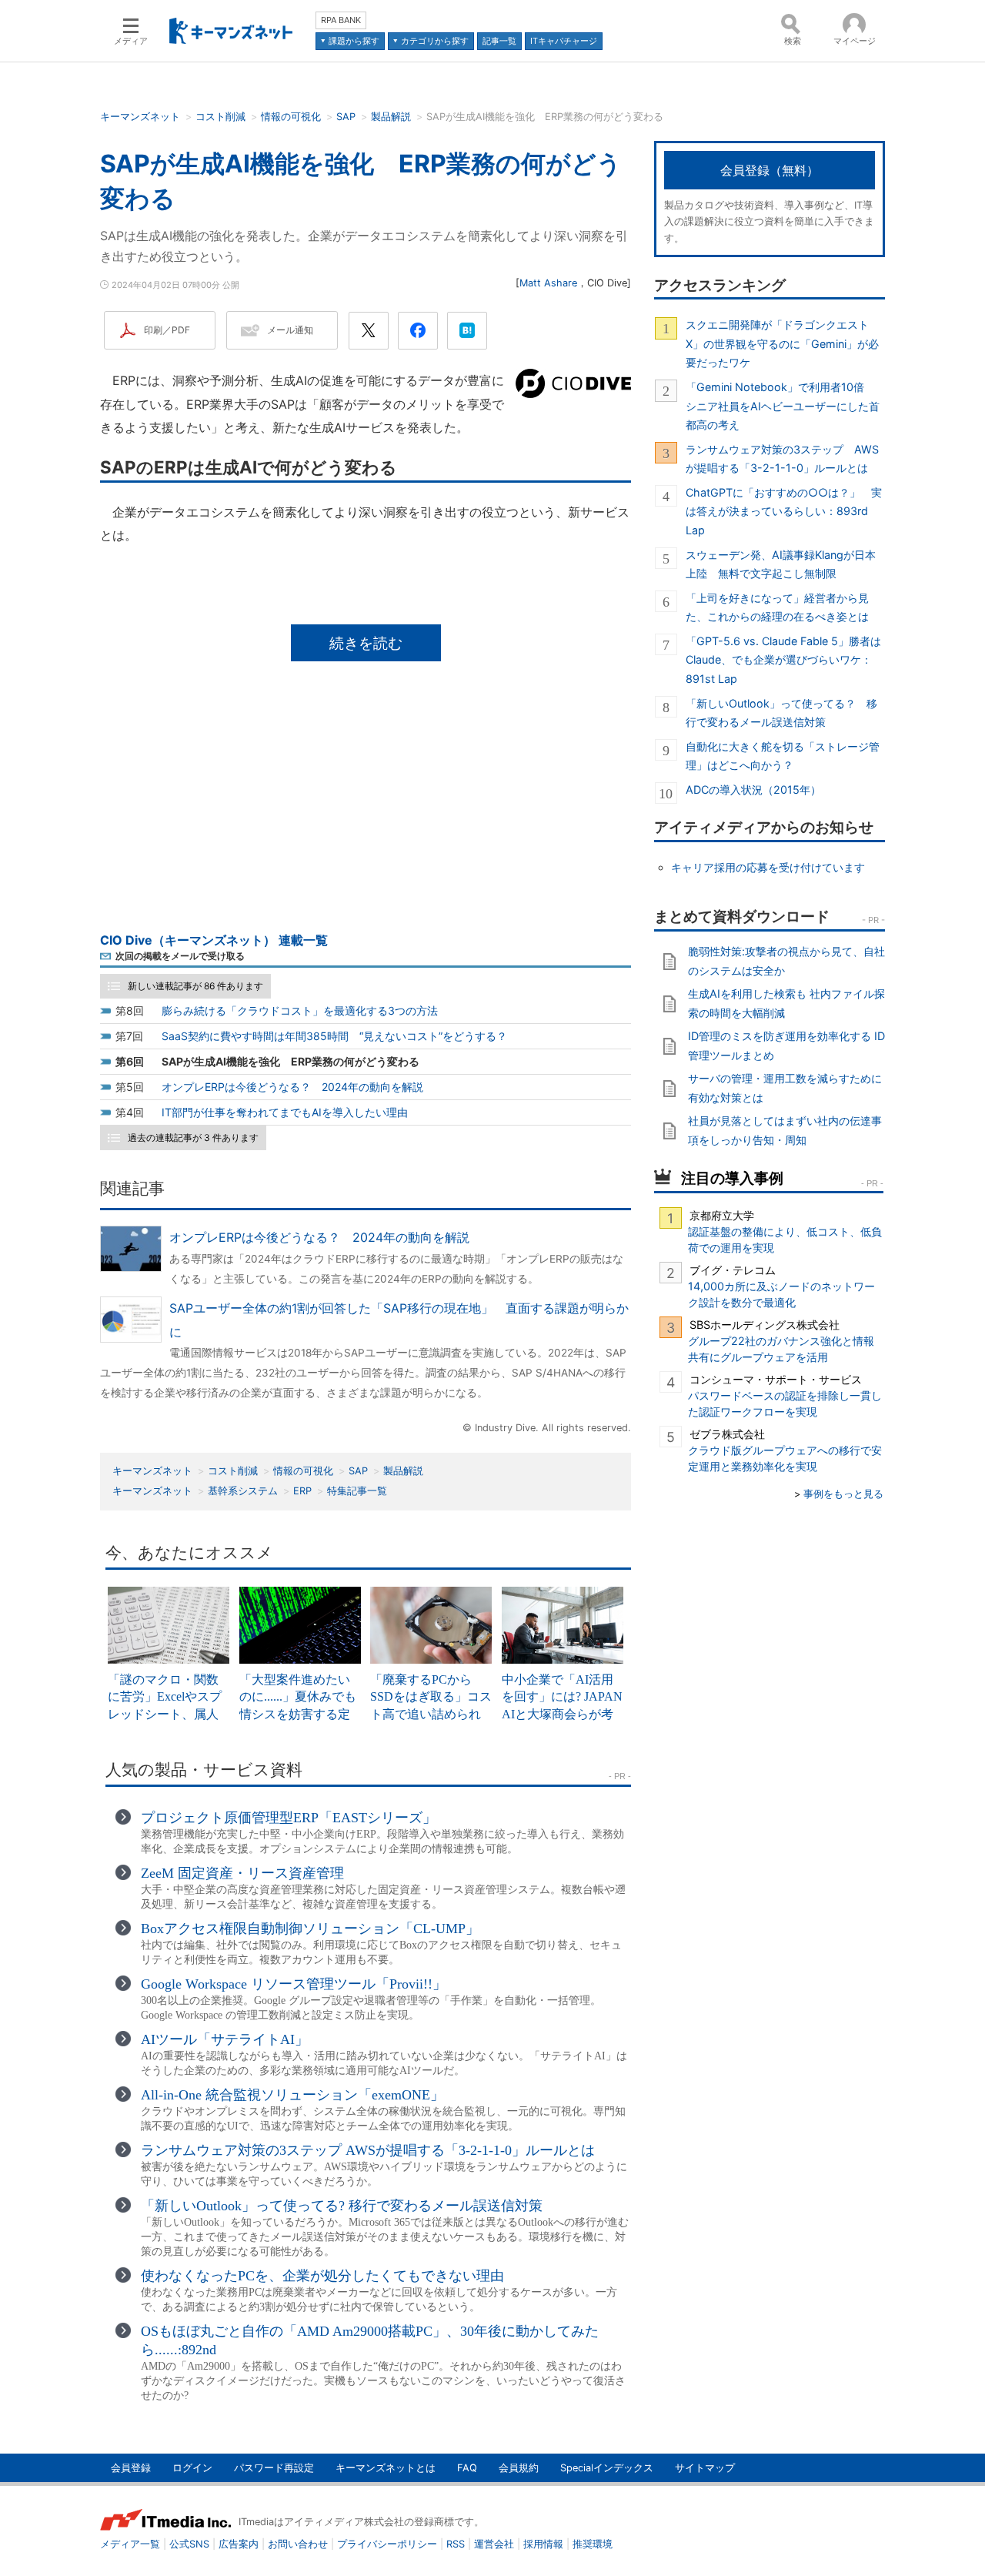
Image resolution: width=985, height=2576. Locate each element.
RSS (456, 2544)
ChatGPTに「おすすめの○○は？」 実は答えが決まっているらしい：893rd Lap (784, 511)
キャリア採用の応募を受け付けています (768, 867)
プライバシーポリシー (387, 2544)
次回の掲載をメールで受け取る (180, 956)
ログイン (192, 2468)
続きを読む (366, 643)
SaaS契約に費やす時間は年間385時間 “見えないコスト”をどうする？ (334, 1036)
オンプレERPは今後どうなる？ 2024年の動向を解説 (292, 1087)
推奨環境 (593, 2544)
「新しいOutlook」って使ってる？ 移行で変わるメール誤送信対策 (781, 713)
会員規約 (519, 2468)
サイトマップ (705, 2468)
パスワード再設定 (274, 2468)
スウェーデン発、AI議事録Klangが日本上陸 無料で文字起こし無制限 (781, 564)
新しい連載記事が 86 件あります (195, 986)
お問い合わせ (298, 2544)
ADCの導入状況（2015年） (753, 790)
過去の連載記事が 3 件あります (193, 1137)
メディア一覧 (130, 2544)
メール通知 (290, 330)
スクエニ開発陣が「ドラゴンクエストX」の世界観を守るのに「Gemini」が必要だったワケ (782, 343)
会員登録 (131, 2468)
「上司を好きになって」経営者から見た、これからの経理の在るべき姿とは (777, 607)
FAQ (467, 2468)
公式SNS (189, 2544)
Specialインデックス (607, 2468)
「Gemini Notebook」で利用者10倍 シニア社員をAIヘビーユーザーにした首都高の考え (783, 406)
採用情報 (543, 2544)
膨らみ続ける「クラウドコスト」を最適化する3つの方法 (300, 1010)
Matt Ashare (548, 283)
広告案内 (239, 2544)
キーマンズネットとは (386, 2468)
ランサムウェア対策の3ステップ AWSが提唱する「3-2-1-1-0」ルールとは (782, 458)
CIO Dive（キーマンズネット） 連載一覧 (214, 940)
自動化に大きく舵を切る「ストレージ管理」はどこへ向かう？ (783, 756)
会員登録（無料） (770, 170)
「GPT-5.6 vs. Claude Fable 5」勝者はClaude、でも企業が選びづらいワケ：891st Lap (783, 660)
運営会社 (494, 2544)
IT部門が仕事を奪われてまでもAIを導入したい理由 (285, 1112)
